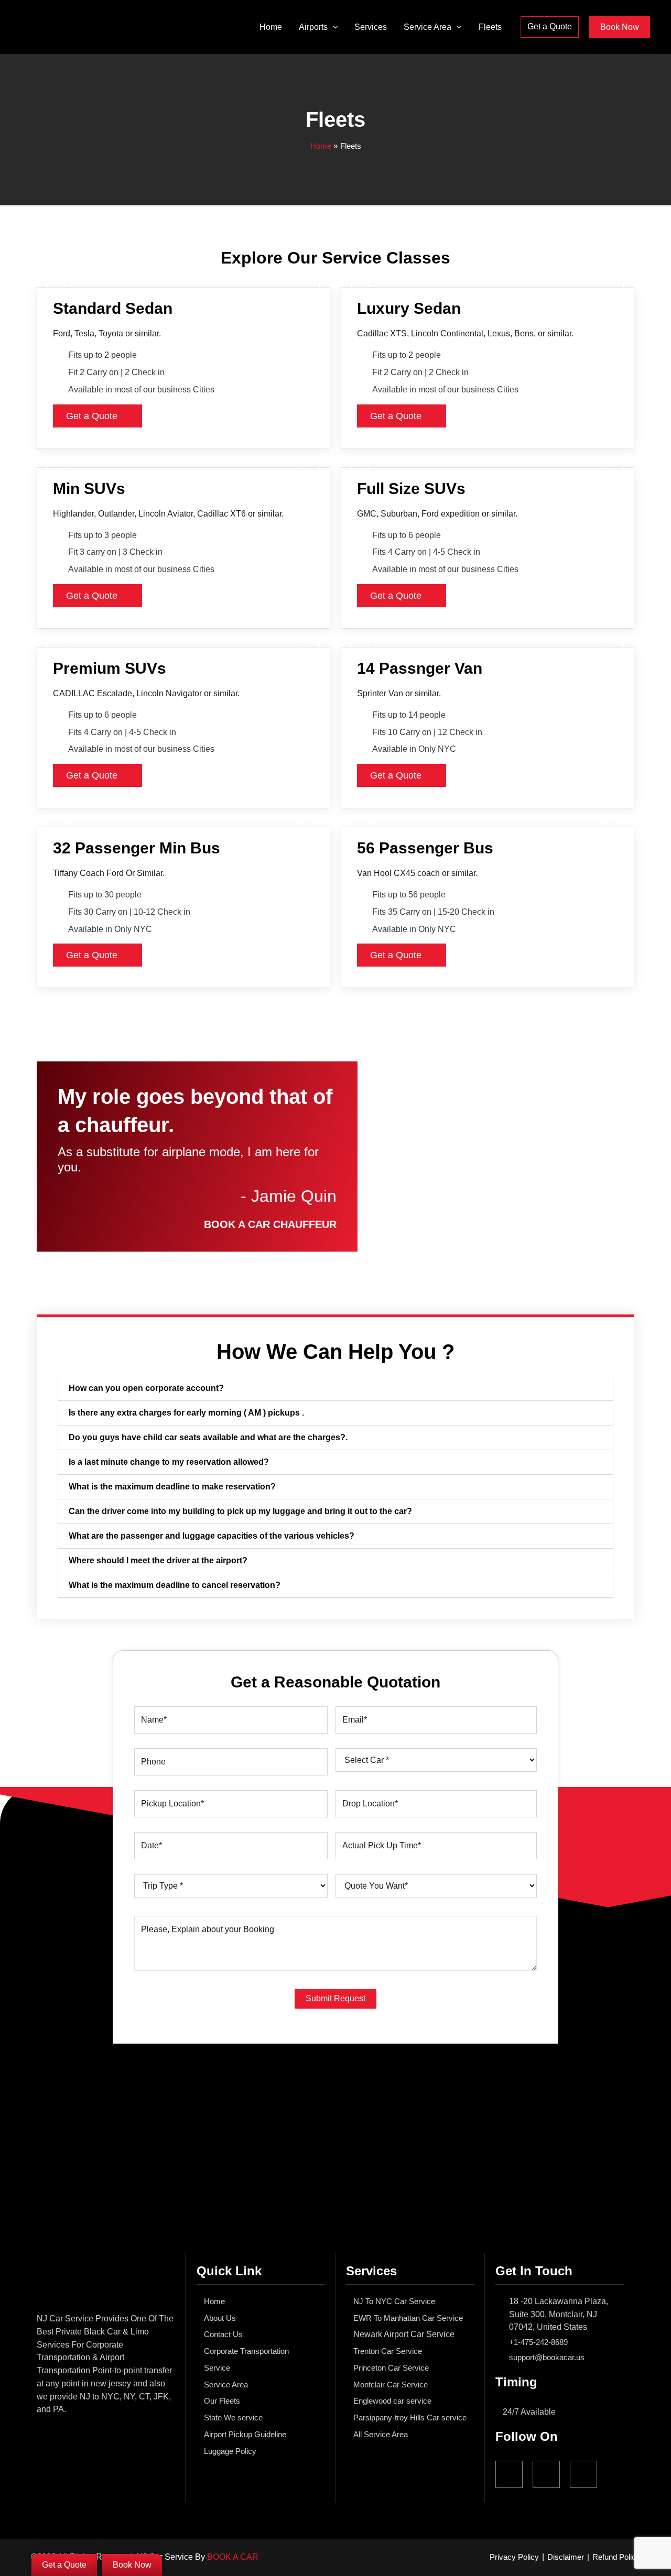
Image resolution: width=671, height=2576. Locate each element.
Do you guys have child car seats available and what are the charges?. (208, 1437)
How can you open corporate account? (146, 1388)
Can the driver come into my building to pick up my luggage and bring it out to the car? (240, 1511)
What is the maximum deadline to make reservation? (172, 1487)
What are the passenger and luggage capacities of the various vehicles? (212, 1536)
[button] (333, 27)
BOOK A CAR (233, 2557)
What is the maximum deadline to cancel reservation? (175, 1585)
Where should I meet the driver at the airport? (158, 1560)
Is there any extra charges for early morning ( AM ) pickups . (186, 1413)
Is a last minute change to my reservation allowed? (169, 1462)
